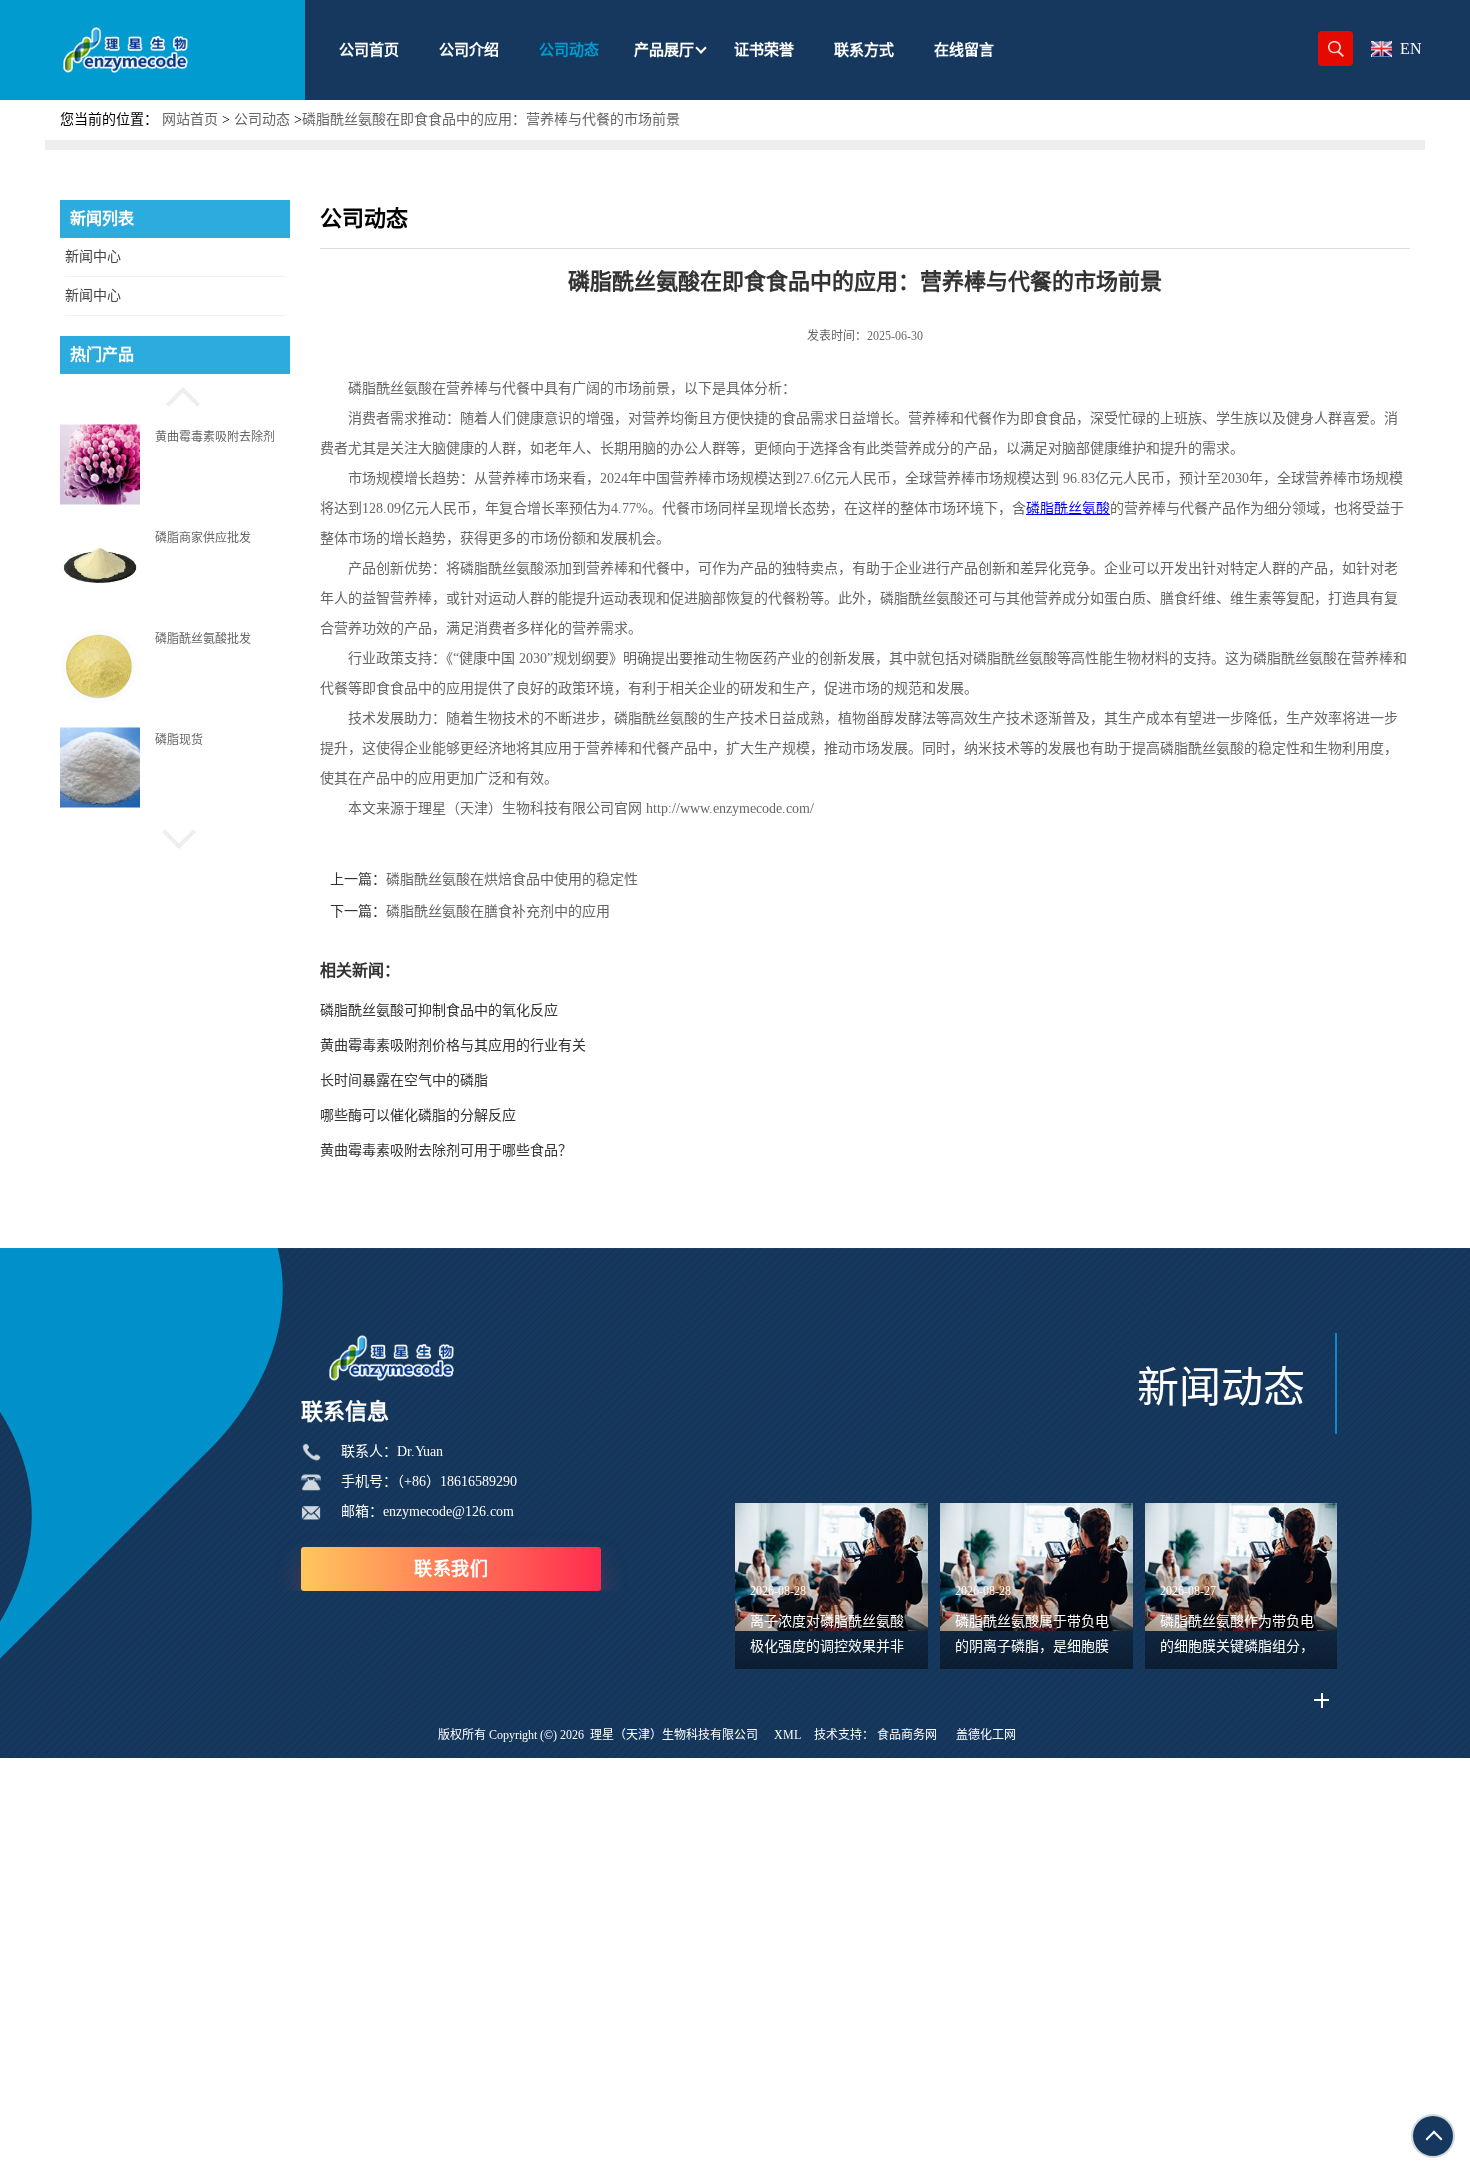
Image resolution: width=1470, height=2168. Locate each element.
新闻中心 (93, 256)
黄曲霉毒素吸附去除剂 (215, 436)
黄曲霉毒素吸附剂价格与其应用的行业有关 (453, 1045)
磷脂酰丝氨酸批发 (203, 639)
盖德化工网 (986, 1735)
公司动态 (262, 119)
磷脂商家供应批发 (203, 537)
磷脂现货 (179, 740)
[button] (175, 394)
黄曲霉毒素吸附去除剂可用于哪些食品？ (446, 1150)
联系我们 (451, 1569)
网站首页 (190, 119)
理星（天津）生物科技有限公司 (674, 1735)
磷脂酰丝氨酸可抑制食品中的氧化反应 (439, 1010)
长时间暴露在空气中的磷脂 (404, 1080)
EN (1411, 48)
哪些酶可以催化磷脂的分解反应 (418, 1115)
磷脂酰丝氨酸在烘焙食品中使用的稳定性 (512, 879)
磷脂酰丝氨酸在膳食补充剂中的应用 (498, 911)
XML (787, 1735)
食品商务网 (907, 1735)
